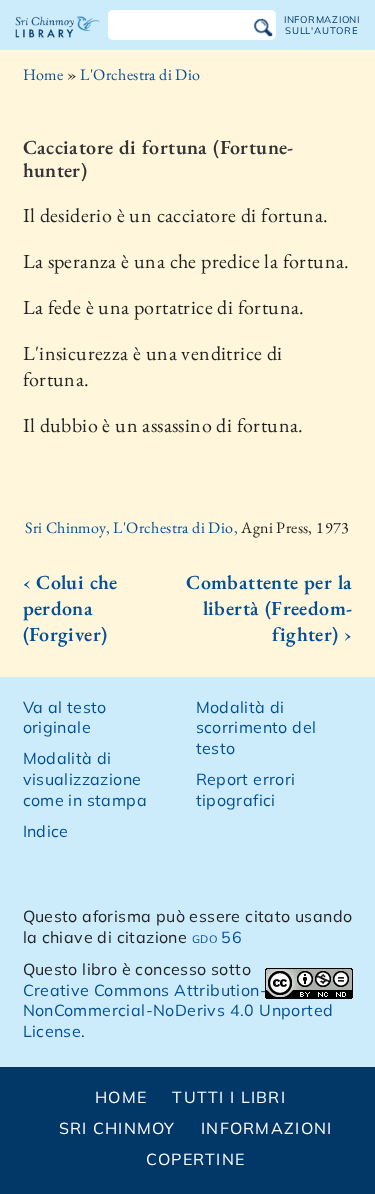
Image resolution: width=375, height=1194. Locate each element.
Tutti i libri (229, 1097)
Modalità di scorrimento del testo (256, 728)
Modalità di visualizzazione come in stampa (85, 779)
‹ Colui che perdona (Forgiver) (70, 608)
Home (43, 74)
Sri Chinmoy (117, 1128)
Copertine (196, 1159)
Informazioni (266, 1128)
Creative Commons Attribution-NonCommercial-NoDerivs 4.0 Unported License (178, 1011)
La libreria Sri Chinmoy (57, 44)
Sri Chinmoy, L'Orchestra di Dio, (133, 527)
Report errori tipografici (246, 789)
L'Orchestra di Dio (140, 74)
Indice (46, 831)
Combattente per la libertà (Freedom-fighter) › (269, 608)
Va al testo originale (65, 717)
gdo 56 (217, 937)
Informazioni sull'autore (322, 24)
